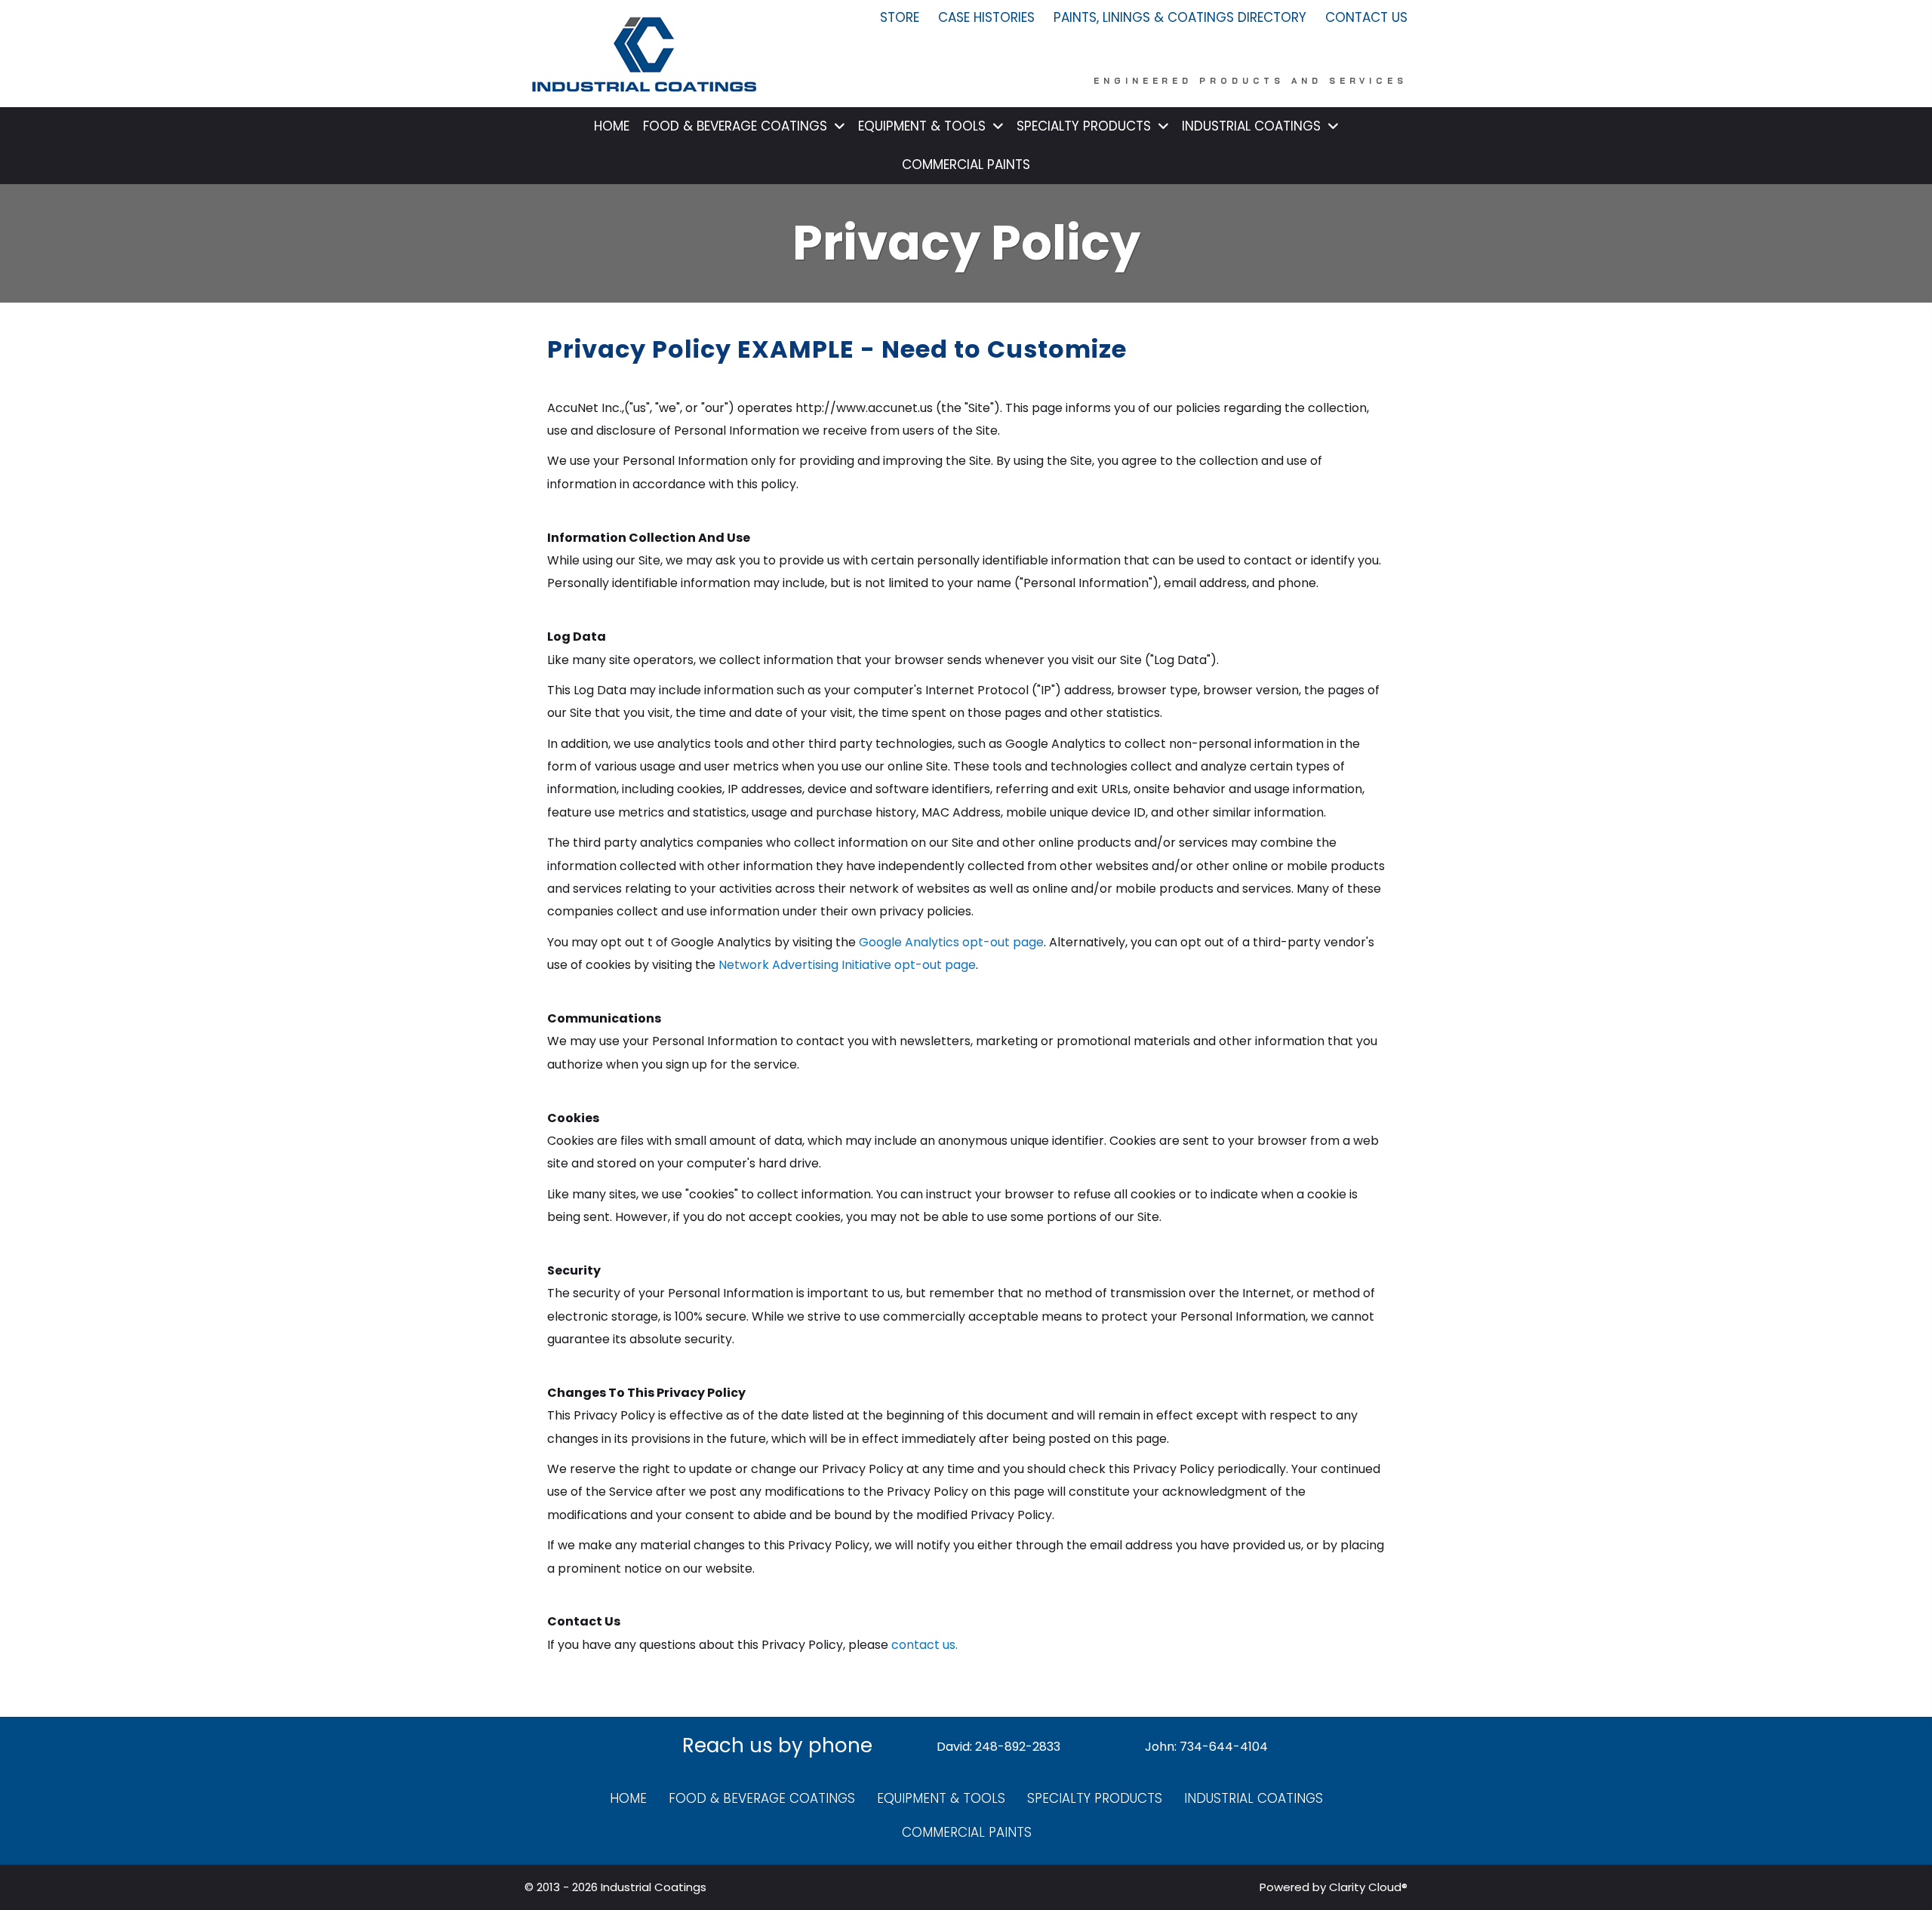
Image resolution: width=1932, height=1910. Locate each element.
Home (628, 1798)
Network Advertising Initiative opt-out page (847, 965)
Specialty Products (1095, 1798)
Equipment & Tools (941, 1798)
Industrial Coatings (1254, 1798)
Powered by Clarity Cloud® (1334, 1887)
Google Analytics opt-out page (951, 942)
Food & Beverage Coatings (762, 1798)
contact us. (924, 1645)
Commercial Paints (967, 1832)
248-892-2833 (1018, 1747)
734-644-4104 (1224, 1747)
